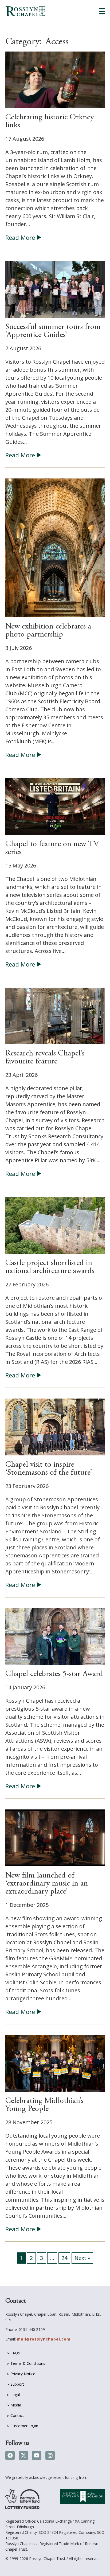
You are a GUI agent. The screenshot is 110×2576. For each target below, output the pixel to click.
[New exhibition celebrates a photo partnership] (55, 547)
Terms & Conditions (28, 2363)
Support (17, 2384)
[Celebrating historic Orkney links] (55, 79)
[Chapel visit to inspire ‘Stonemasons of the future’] (55, 1426)
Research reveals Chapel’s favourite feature (45, 1058)
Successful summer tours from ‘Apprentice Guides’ (53, 331)
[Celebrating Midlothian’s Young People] (55, 2063)
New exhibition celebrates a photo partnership (48, 631)
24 (64, 2258)
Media (16, 2405)
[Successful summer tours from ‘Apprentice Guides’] (55, 289)
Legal (15, 2395)
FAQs (15, 2353)
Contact (17, 2415)
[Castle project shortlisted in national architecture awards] (55, 1225)
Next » (82, 2258)
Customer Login (24, 2426)
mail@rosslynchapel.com (44, 2339)
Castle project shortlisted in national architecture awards (50, 1267)
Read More (20, 237)
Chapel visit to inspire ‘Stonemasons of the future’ (49, 1469)
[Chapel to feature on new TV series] (55, 806)
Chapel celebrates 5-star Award (54, 1674)
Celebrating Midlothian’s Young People (44, 2105)
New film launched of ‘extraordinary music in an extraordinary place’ (47, 1884)
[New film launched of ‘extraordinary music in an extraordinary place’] (55, 1837)
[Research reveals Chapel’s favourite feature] (55, 1016)
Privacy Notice (23, 2374)
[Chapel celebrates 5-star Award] (55, 1636)
